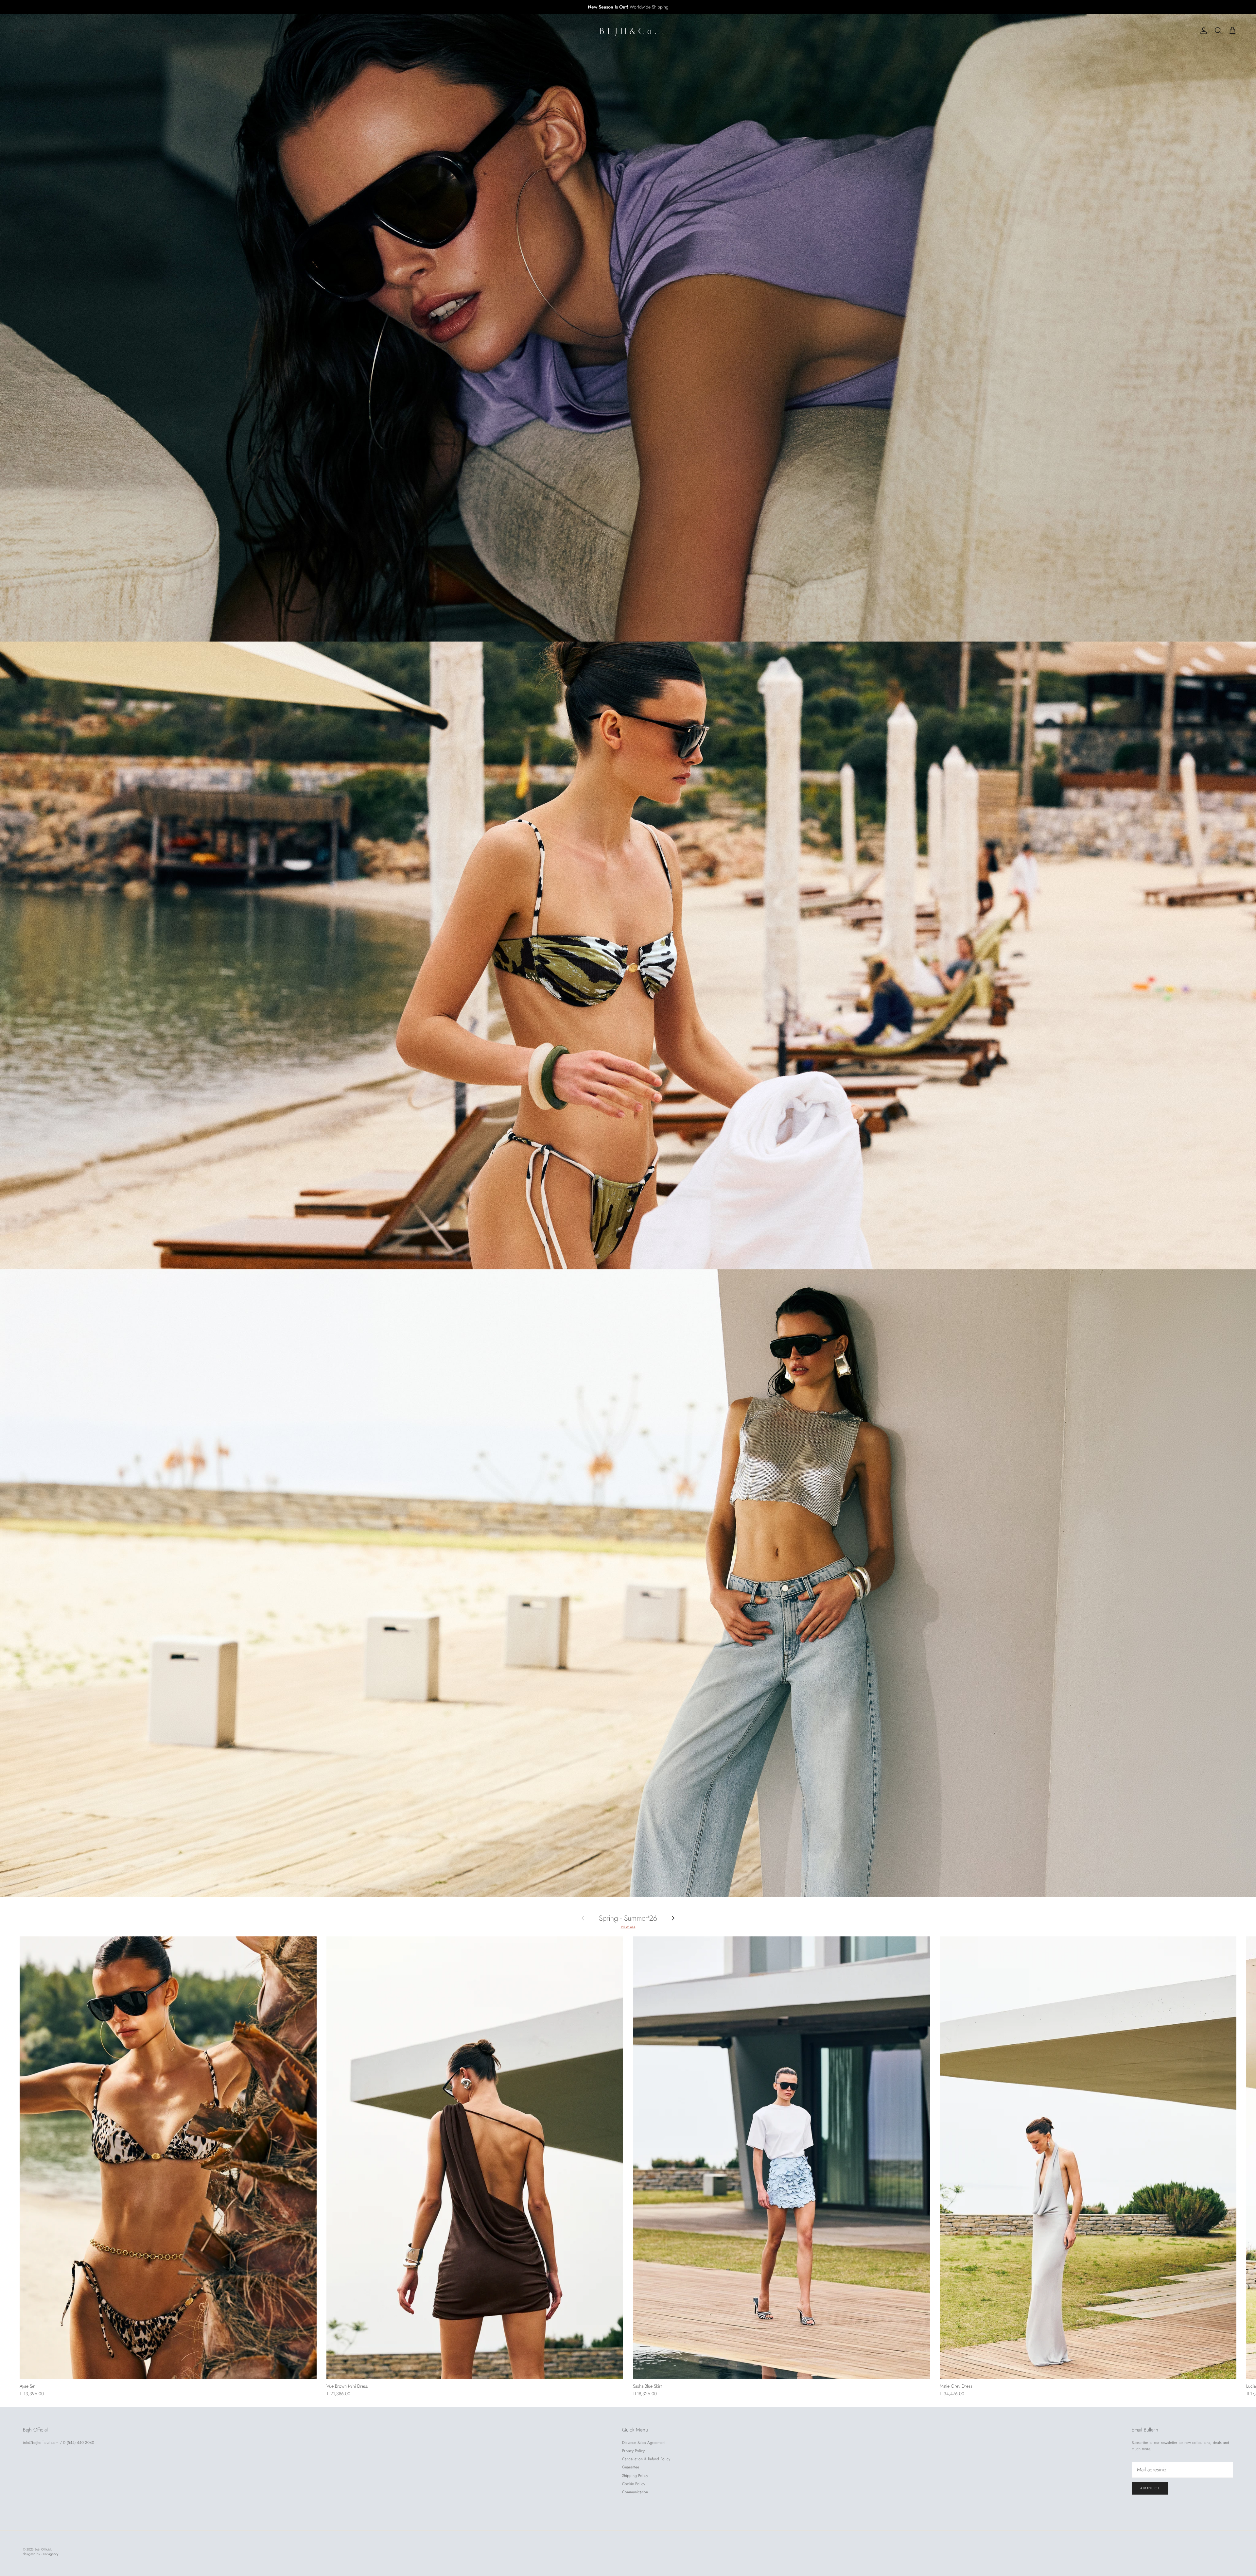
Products (160, 31)
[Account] (1202, 31)
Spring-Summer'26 (37, 31)
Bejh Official (43, 2549)
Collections (192, 31)
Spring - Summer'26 (628, 1918)
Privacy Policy (633, 2451)
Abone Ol (1150, 2488)
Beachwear (128, 31)
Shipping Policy (635, 2476)
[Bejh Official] (628, 31)
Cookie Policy (634, 2484)
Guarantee (631, 2467)
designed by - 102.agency (41, 2554)
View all (628, 1927)
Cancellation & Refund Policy (646, 2459)
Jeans (101, 31)
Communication (635, 2492)
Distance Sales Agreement (644, 2443)
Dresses (75, 31)
